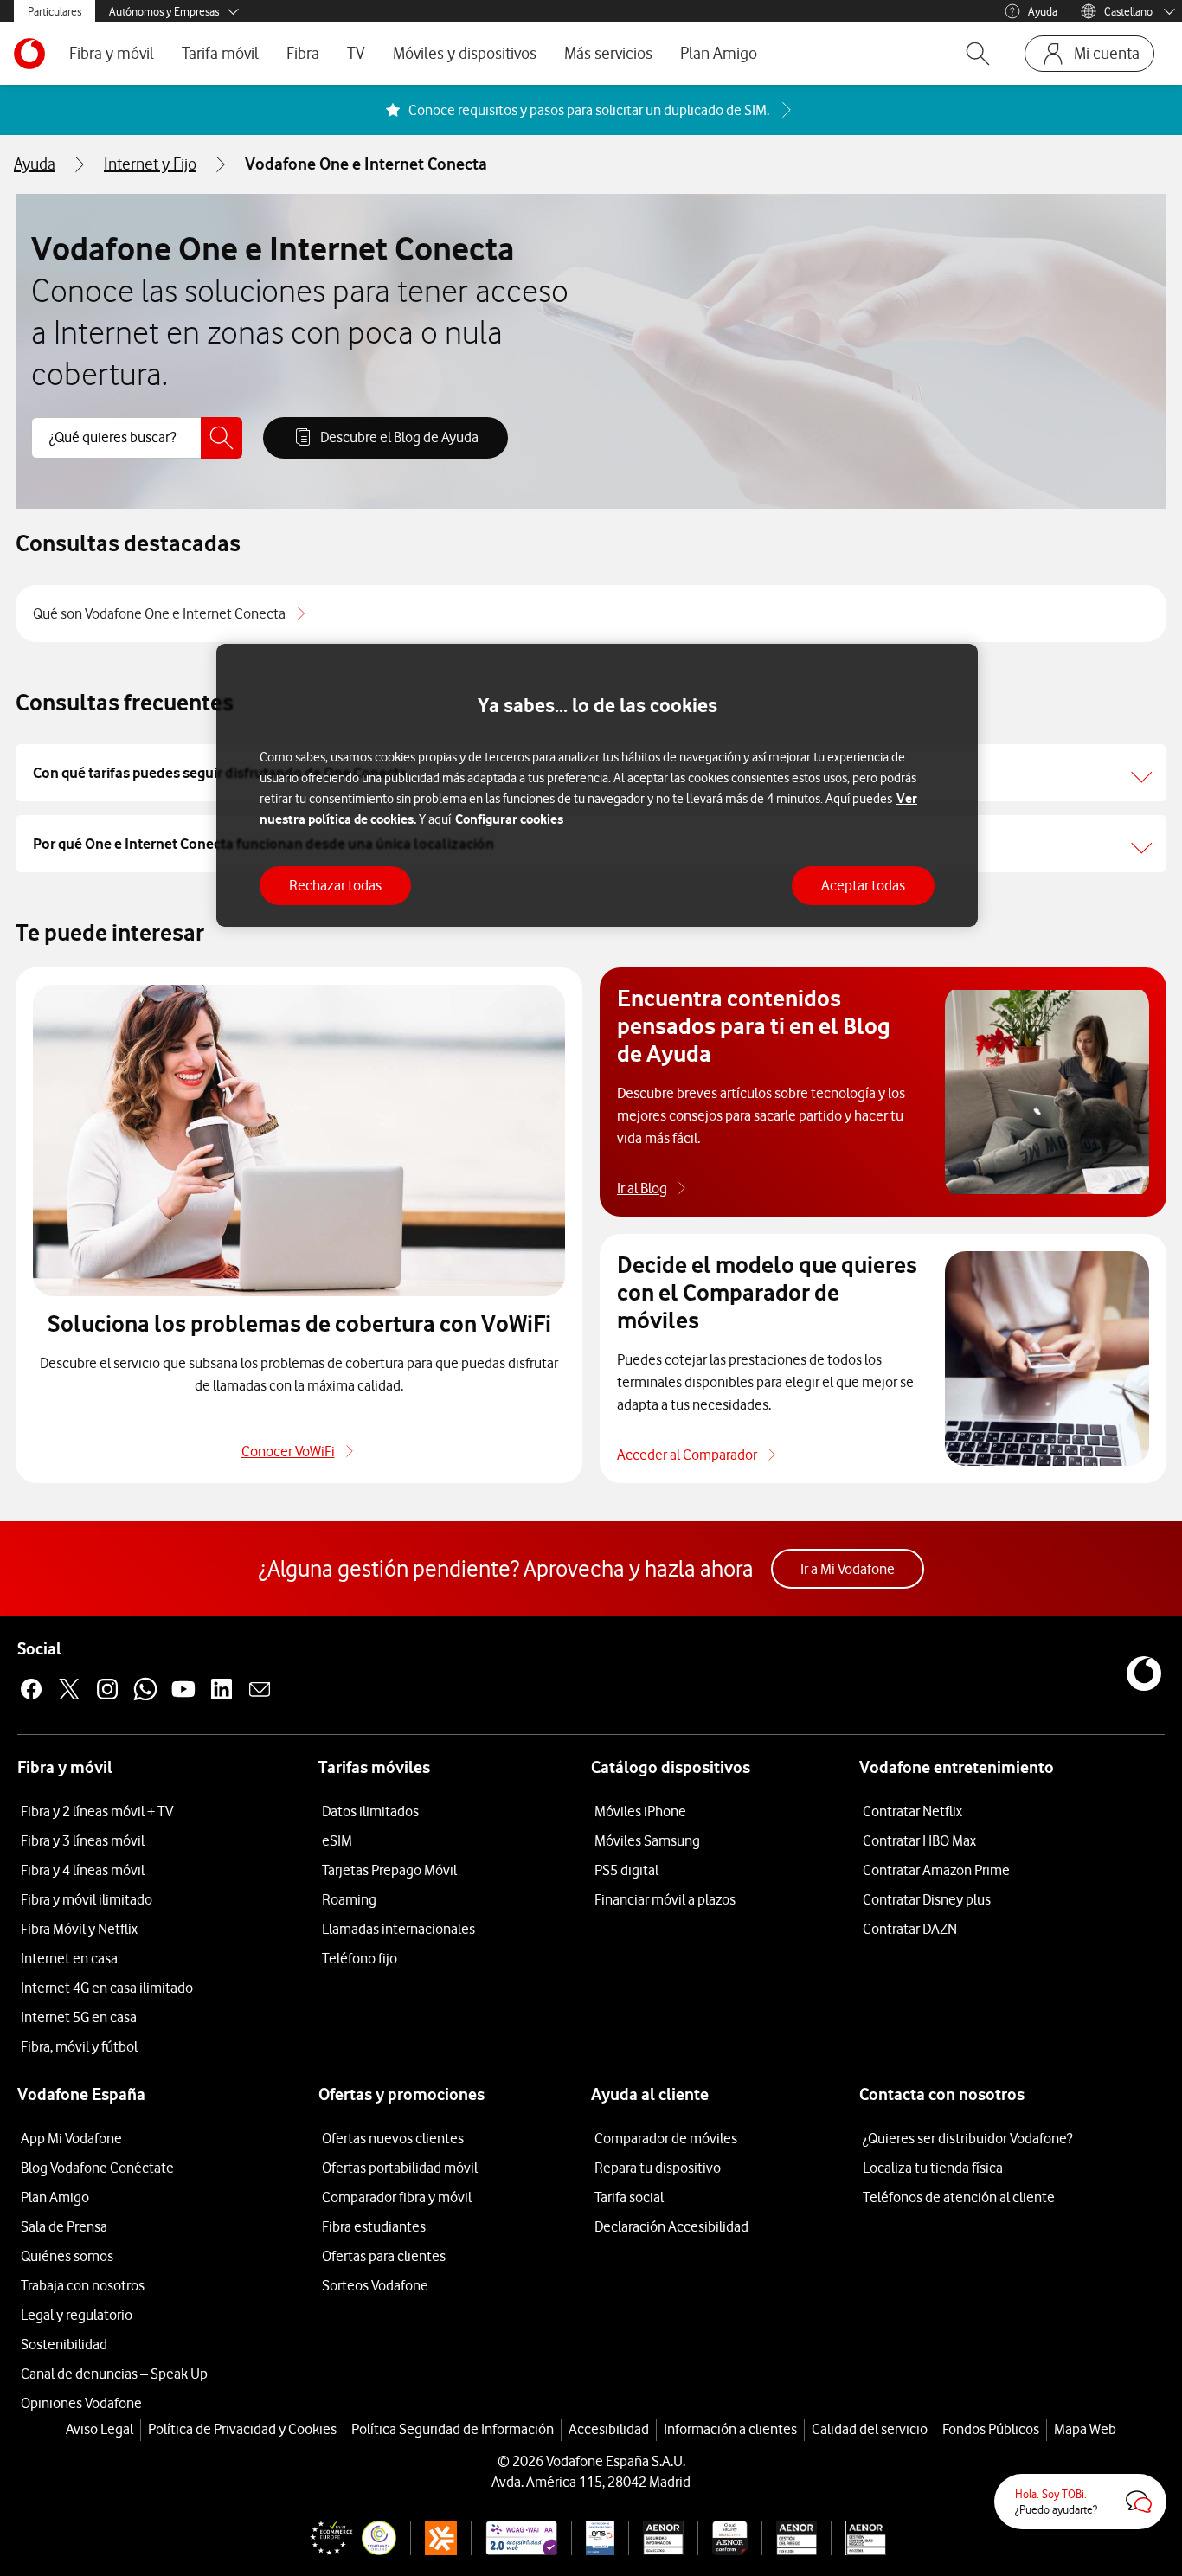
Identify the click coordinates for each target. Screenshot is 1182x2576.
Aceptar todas (863, 885)
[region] (597, 785)
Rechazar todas (335, 885)
